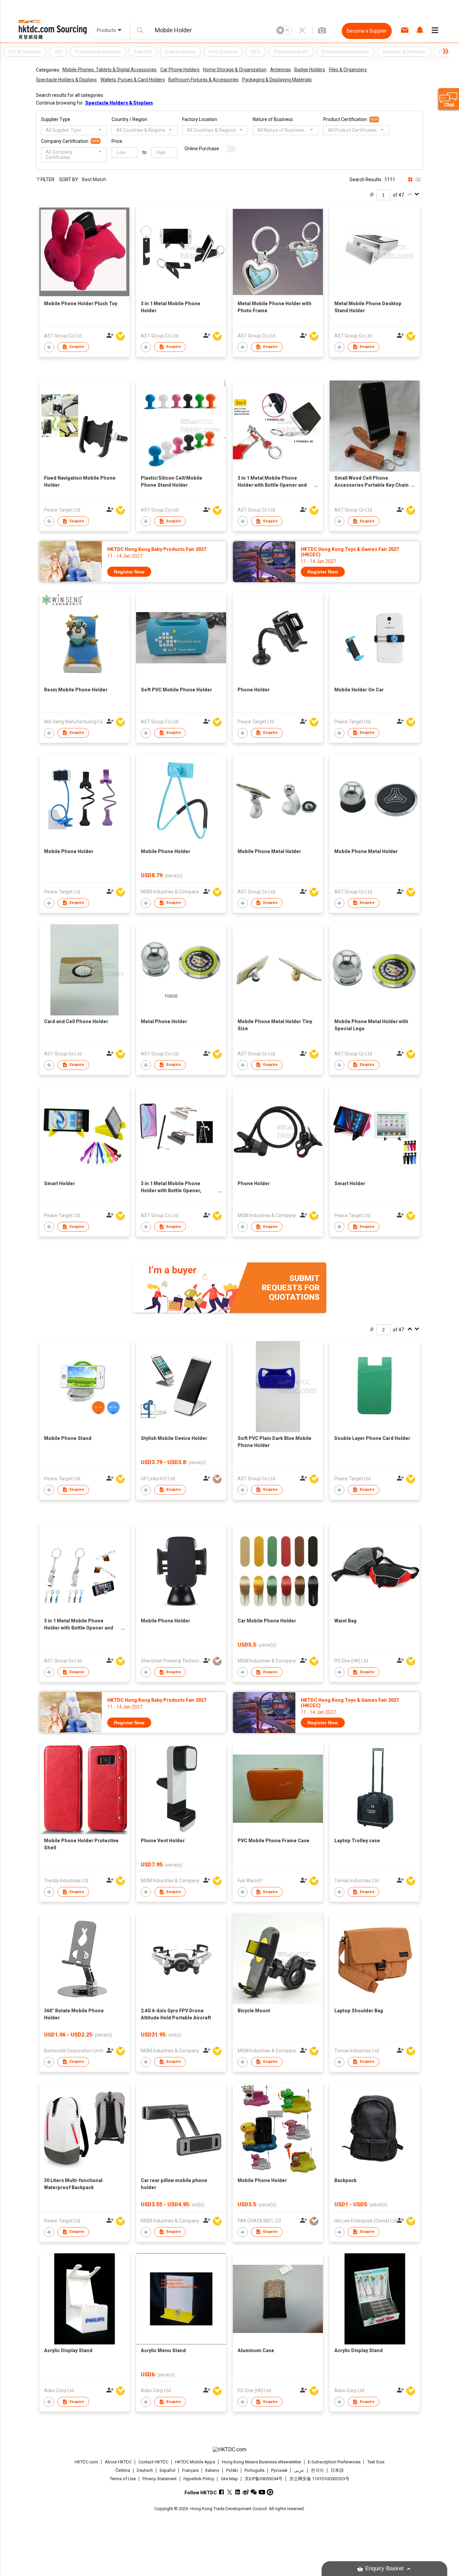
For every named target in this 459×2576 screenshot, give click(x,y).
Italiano (212, 2470)
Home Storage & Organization (235, 70)
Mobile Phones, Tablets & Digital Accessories (110, 70)
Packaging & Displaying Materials (277, 80)
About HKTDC (118, 2462)
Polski (232, 2470)
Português (255, 2470)
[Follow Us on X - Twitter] (230, 2492)
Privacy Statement (160, 2479)
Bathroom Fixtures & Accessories (203, 80)
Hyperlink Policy (199, 2479)
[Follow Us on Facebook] (222, 2492)
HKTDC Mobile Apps (195, 2462)
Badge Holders (310, 70)
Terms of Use (123, 2479)
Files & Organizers (348, 70)
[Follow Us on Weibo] (246, 2492)
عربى (299, 2470)
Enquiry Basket (384, 2568)
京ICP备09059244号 (264, 2479)
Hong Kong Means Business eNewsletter (261, 2462)
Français (190, 2470)
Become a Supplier (367, 31)
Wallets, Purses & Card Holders (133, 80)
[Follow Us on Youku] (270, 2492)
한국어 (317, 2470)
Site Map (229, 2479)
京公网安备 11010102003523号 (319, 2479)
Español (168, 2470)
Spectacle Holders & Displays (66, 80)
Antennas (281, 70)
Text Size (376, 2462)
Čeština (123, 2470)
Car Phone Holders (180, 70)
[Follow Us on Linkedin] (238, 2492)
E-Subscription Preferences (334, 2462)
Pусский (279, 2470)
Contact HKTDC (153, 2462)
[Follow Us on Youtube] (262, 2492)
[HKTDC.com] (229, 2450)
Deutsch (145, 2470)
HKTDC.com (86, 2462)
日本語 (337, 2470)
